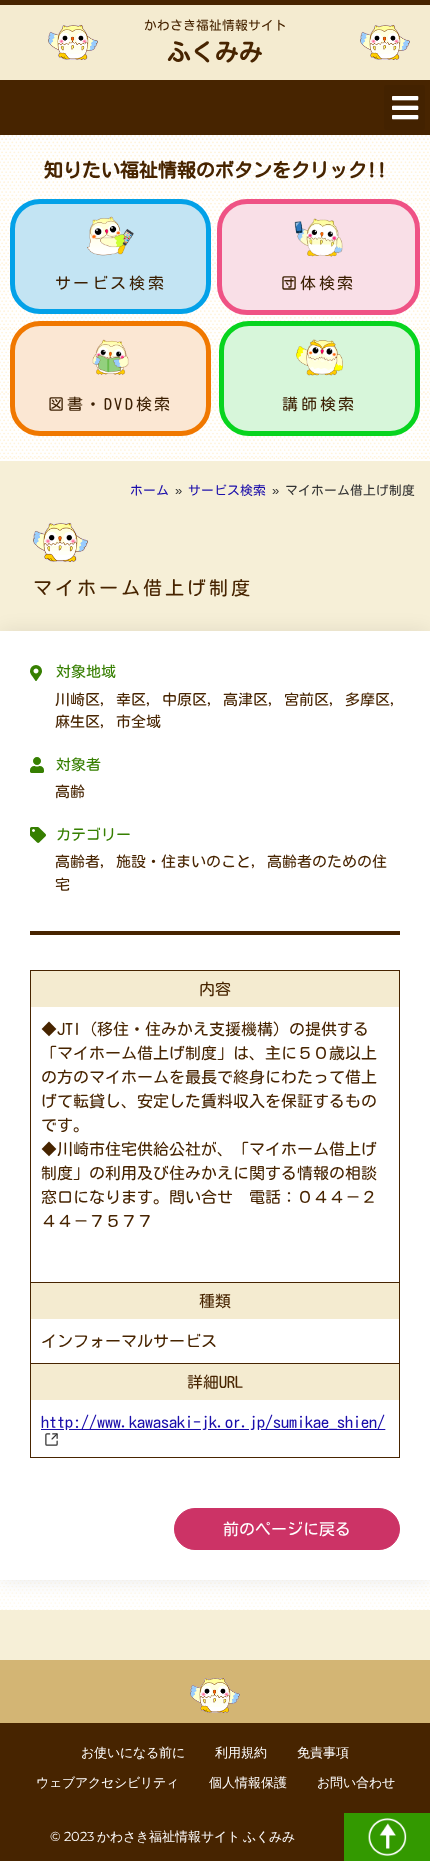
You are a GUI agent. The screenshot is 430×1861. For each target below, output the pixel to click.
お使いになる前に (133, 1752)
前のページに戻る (287, 1529)
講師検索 (319, 404)
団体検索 (318, 283)
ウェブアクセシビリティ (107, 1782)
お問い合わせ (356, 1782)
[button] (404, 107)
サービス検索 (111, 283)
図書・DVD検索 (110, 404)
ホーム (149, 490)
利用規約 (241, 1752)
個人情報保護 (248, 1782)
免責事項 (323, 1752)
